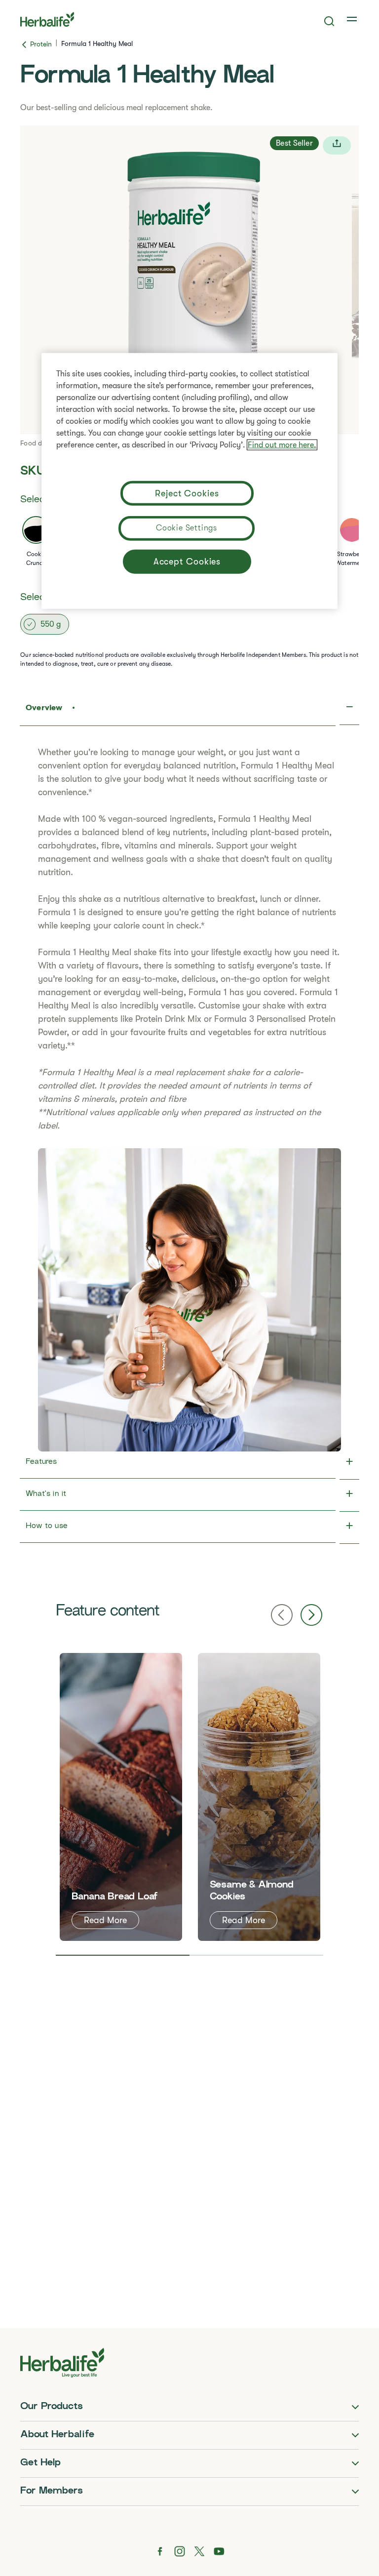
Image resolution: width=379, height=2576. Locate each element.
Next (311, 1615)
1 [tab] (123, 1955)
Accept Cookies (187, 562)
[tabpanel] (121, 1797)
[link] (353, 19)
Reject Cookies (187, 493)
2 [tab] (256, 1955)
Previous (282, 1615)
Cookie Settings (187, 528)
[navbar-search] (329, 21)
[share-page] (337, 145)
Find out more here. (282, 445)
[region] (189, 481)
